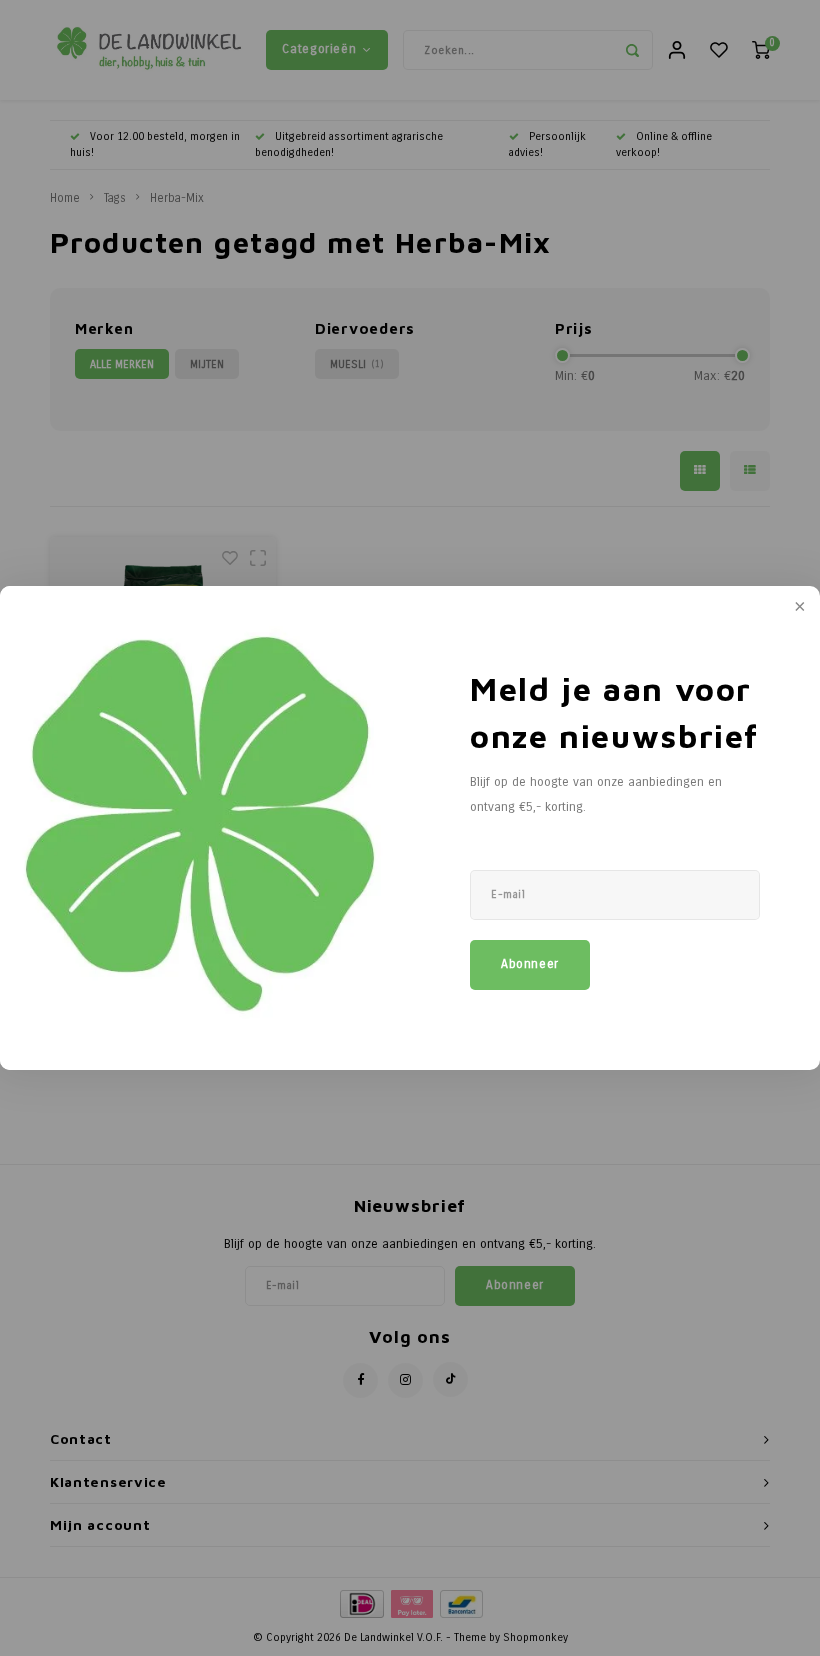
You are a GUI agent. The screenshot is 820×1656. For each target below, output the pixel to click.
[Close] (798, 608)
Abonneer (530, 964)
